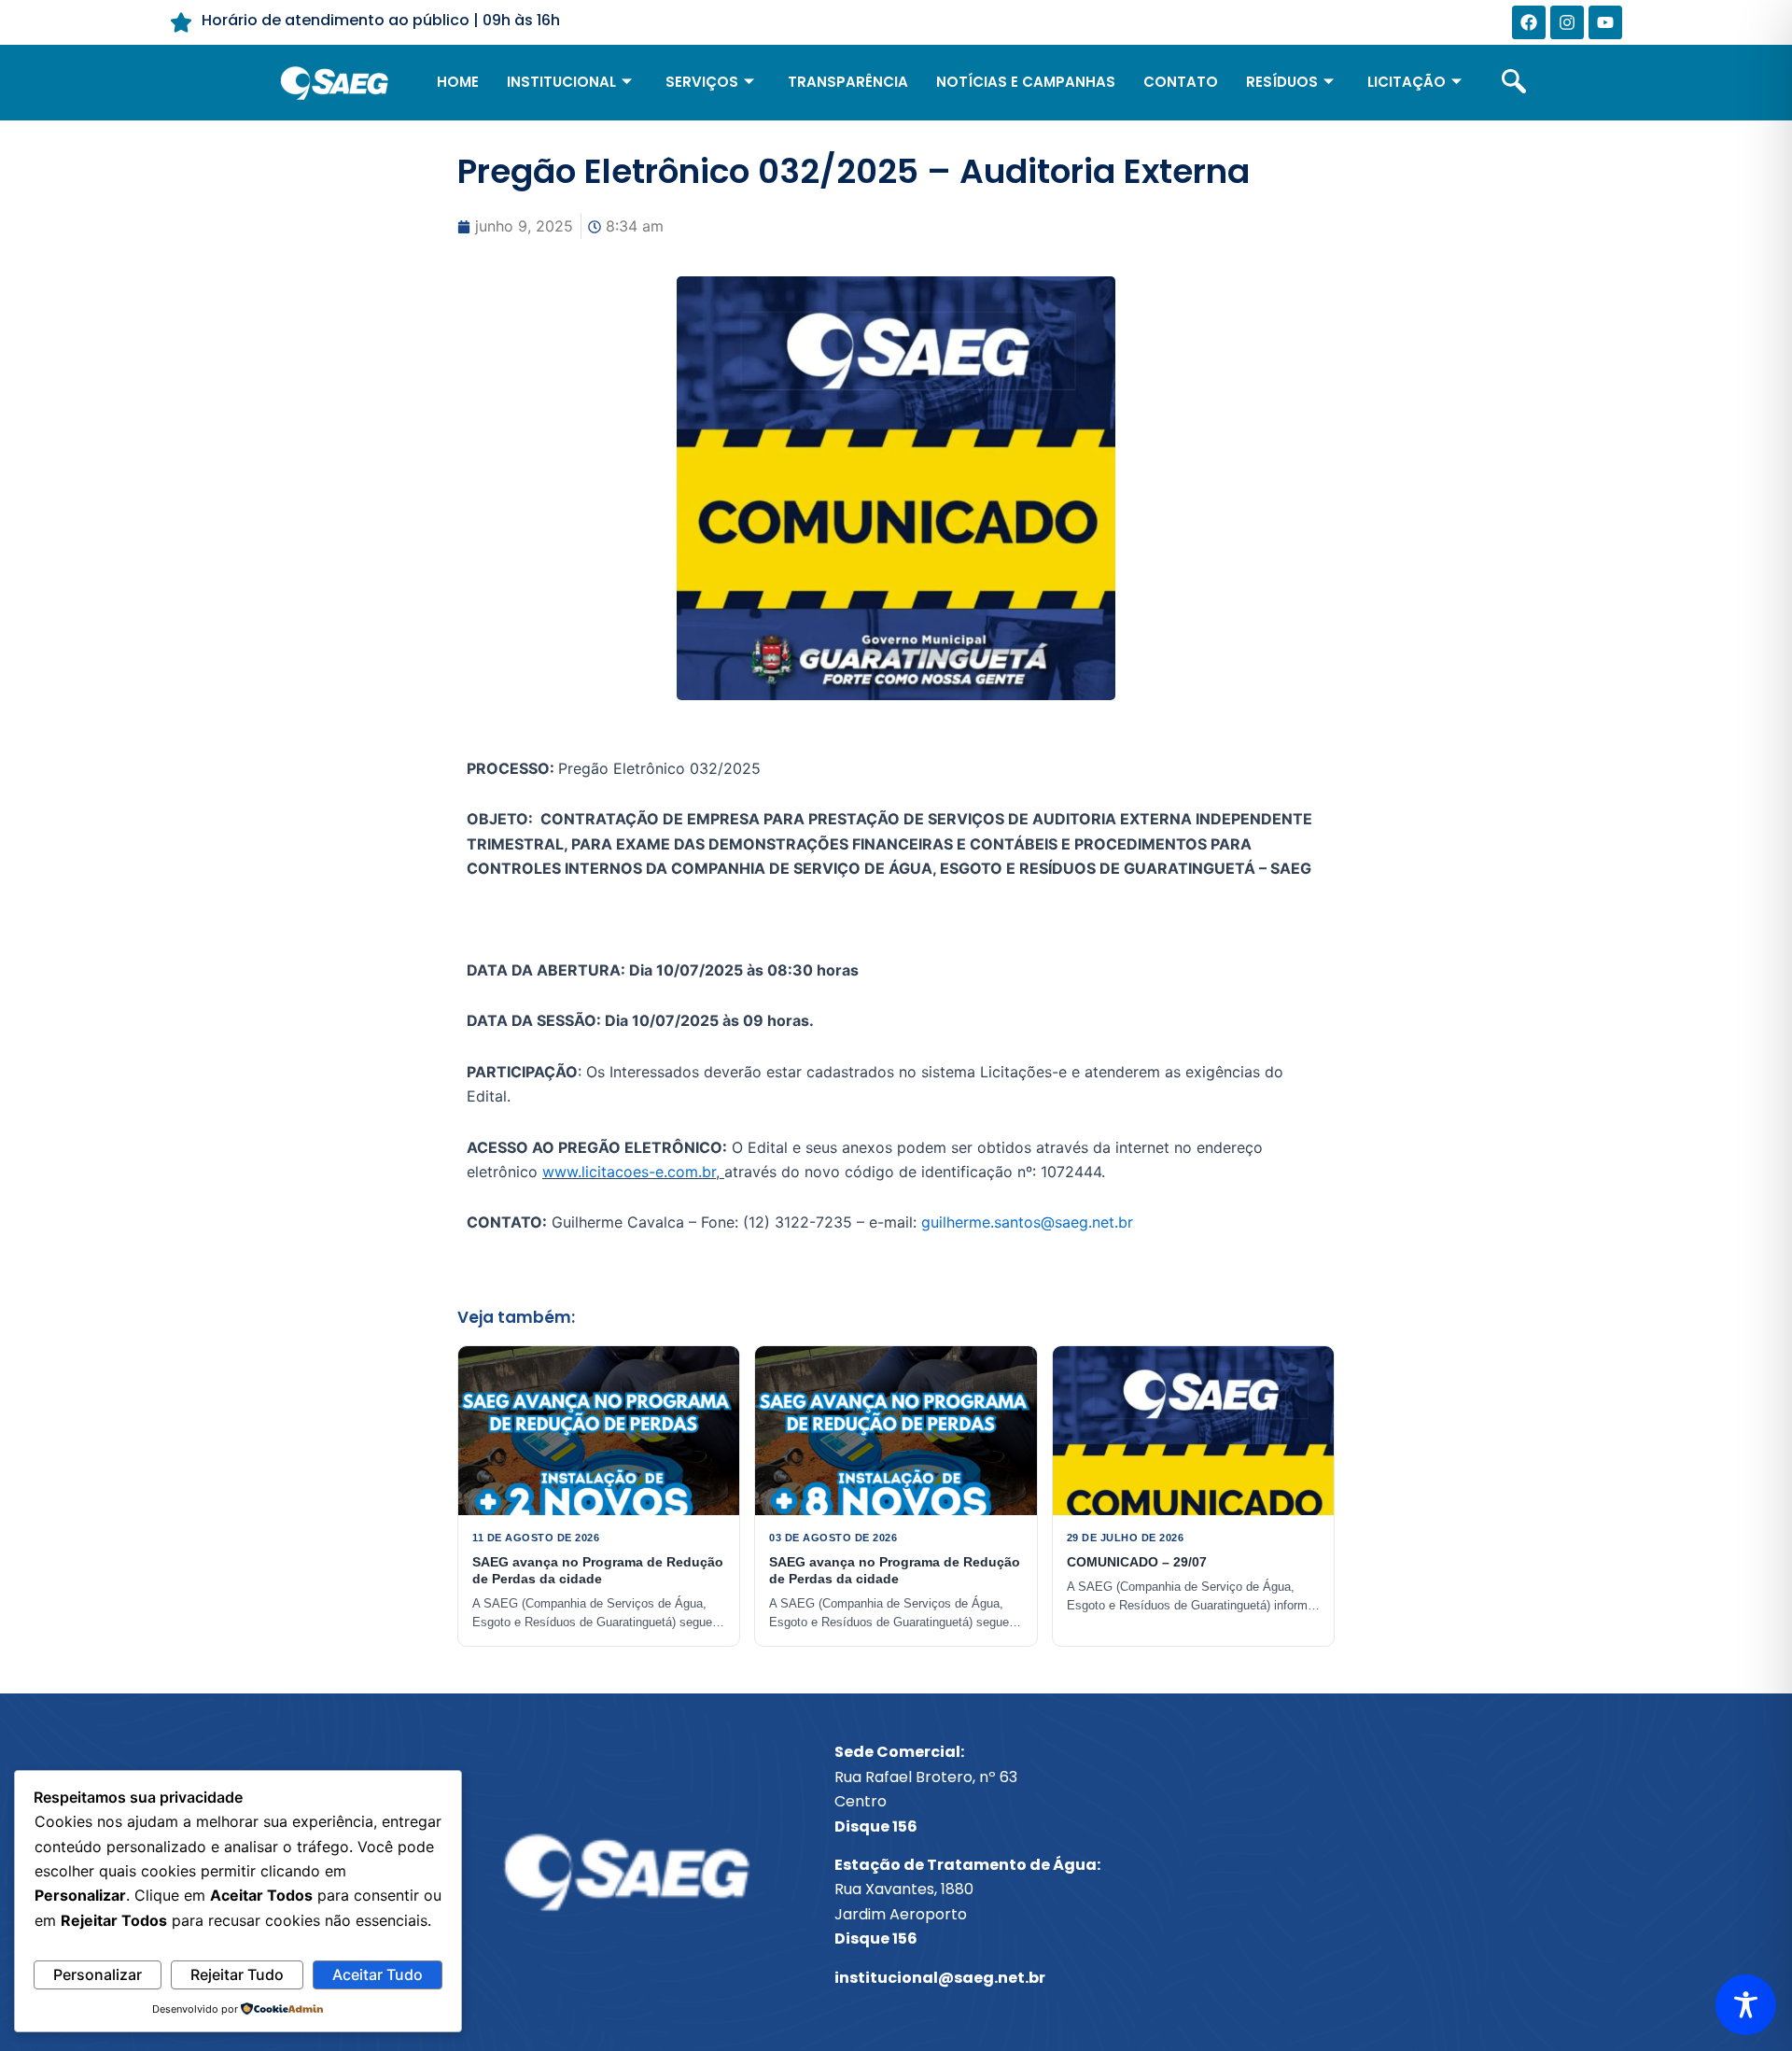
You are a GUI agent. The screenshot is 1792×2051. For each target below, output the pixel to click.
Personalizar (98, 1974)
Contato (1181, 82)
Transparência (848, 82)
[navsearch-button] (1514, 83)
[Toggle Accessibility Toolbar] (1746, 2005)
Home (458, 82)
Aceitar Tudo (378, 1974)
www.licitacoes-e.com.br (629, 1172)
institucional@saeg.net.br (940, 1978)
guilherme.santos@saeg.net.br (1027, 1222)
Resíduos (1282, 82)
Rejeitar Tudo (237, 1974)
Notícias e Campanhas (1026, 82)
